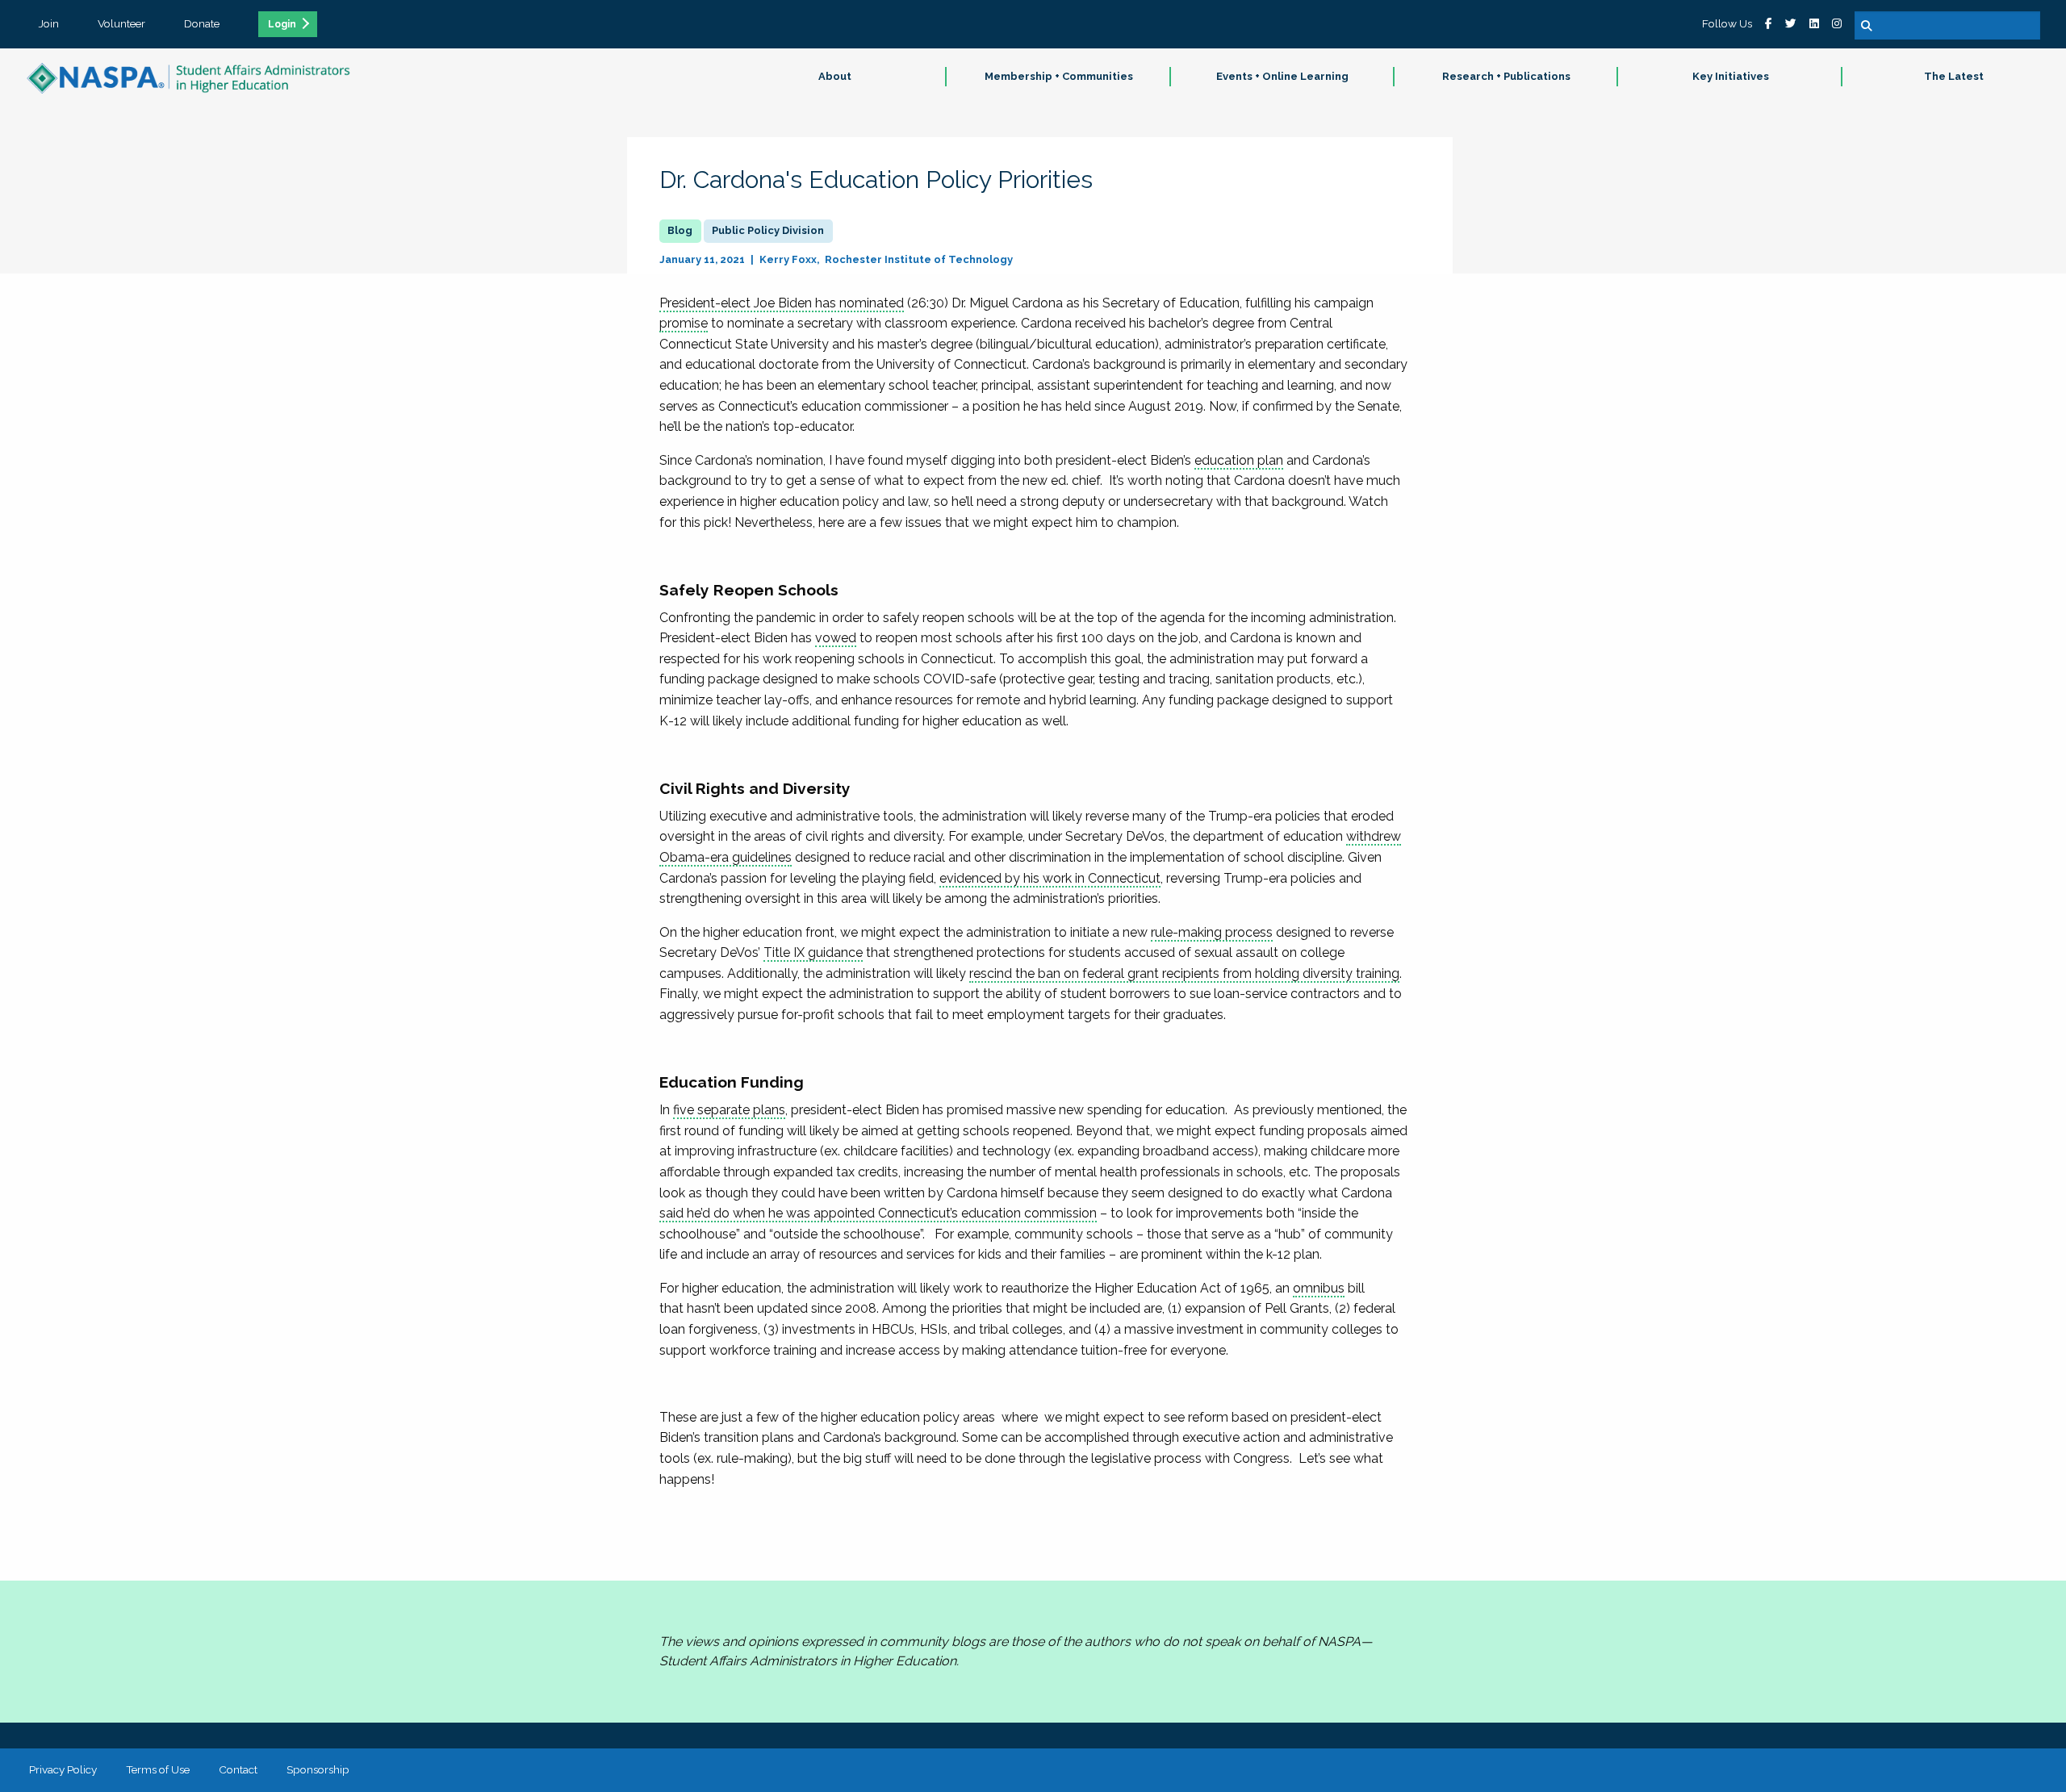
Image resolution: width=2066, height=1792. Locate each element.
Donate (202, 23)
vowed (836, 638)
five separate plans (729, 1110)
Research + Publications (1506, 76)
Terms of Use (158, 1769)
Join (49, 23)
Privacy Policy (63, 1769)
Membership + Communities (1059, 76)
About (835, 76)
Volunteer (121, 23)
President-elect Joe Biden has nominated (782, 303)
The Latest (1954, 76)
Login (282, 24)
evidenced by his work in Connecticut (1050, 878)
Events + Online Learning (1282, 76)
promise (684, 323)
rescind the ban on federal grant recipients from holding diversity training (1184, 973)
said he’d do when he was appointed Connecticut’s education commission (878, 1213)
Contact (238, 1769)
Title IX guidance (813, 952)
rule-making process (1212, 932)
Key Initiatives (1731, 76)
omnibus (1319, 1288)
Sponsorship (318, 1769)
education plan (1239, 460)
